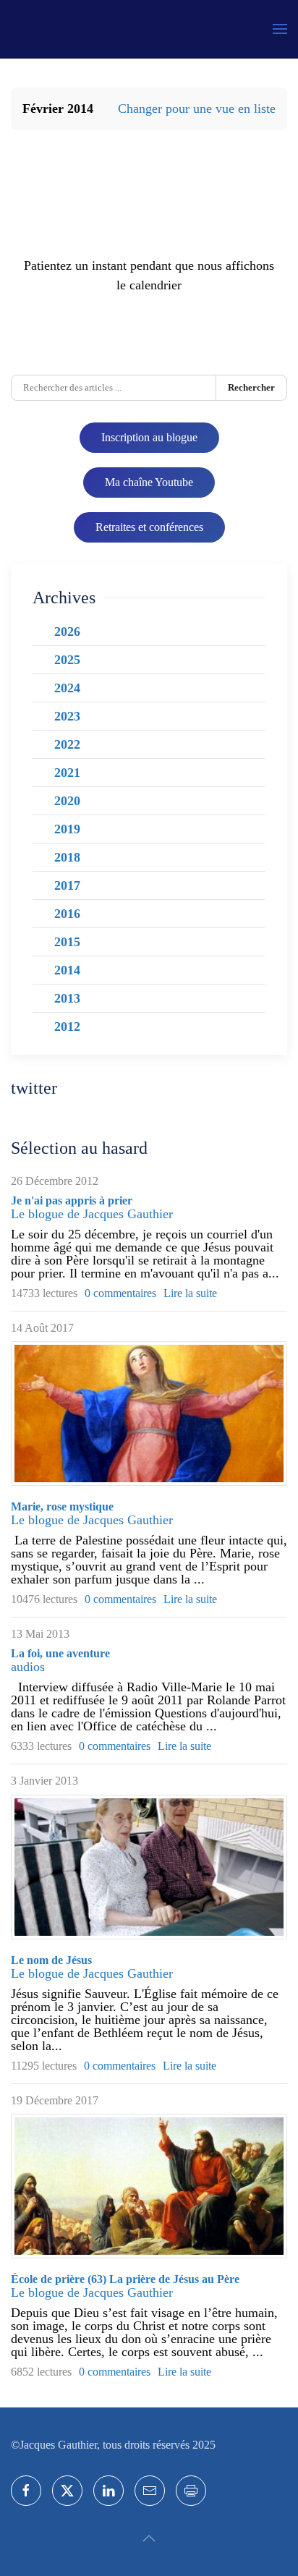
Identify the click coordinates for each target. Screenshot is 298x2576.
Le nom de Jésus (51, 1960)
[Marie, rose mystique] (149, 1414)
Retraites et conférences (149, 527)
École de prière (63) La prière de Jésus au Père (125, 2279)
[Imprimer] (191, 2491)
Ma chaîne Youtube (149, 482)
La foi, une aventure (60, 1653)
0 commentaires (120, 1293)
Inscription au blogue (149, 437)
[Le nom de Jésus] (149, 1867)
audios (28, 1667)
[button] (280, 29)
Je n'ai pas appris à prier (72, 1200)
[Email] (150, 2491)
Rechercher (251, 387)
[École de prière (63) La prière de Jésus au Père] (149, 2186)
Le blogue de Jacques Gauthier (92, 1214)
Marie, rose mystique (62, 1506)
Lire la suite (190, 1293)
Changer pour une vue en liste (197, 109)
